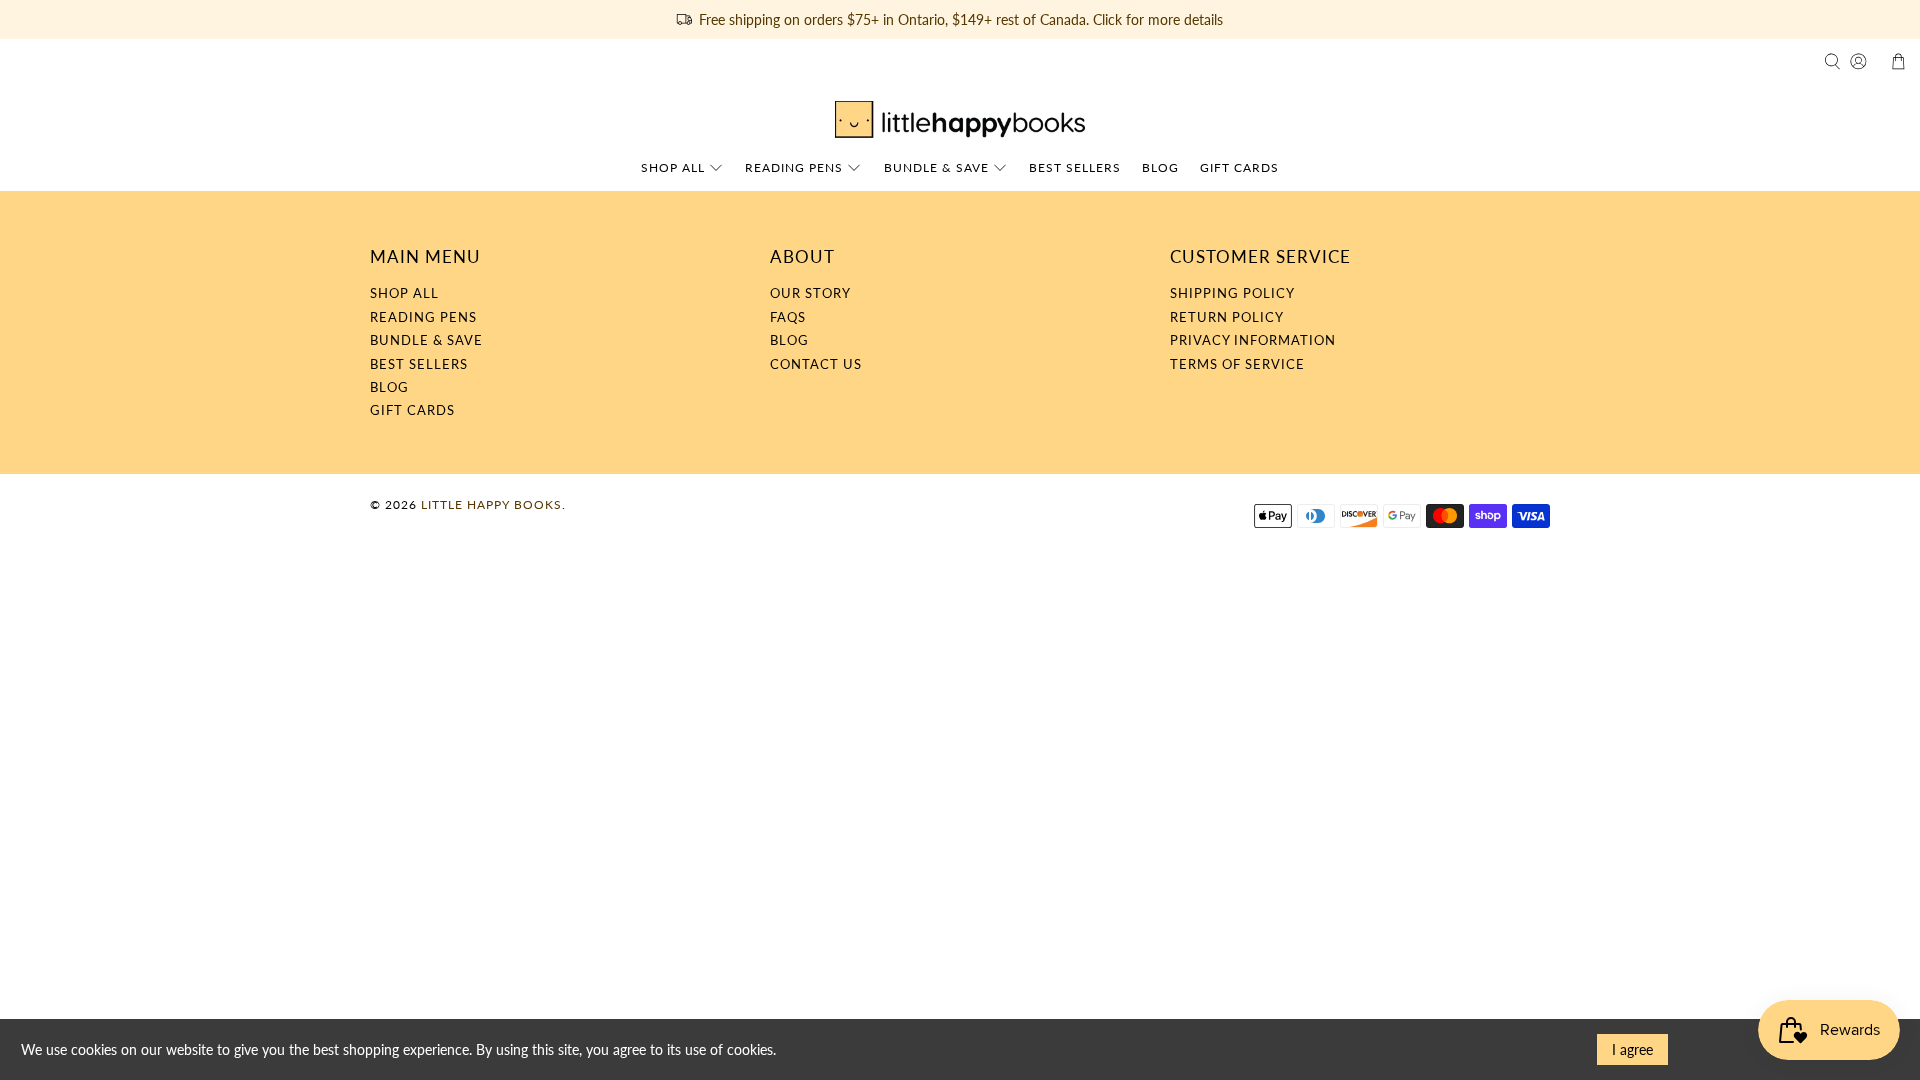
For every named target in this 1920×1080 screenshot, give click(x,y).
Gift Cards (1239, 167)
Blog (1160, 167)
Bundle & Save (936, 167)
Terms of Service (1237, 364)
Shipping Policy (1232, 293)
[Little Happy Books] (960, 119)
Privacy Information (1253, 340)
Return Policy (1227, 317)
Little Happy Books (491, 504)
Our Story (810, 293)
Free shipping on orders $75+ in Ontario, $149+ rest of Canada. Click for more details (961, 19)
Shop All (673, 167)
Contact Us (816, 364)
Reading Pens (794, 167)
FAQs (788, 317)
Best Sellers (1075, 167)
